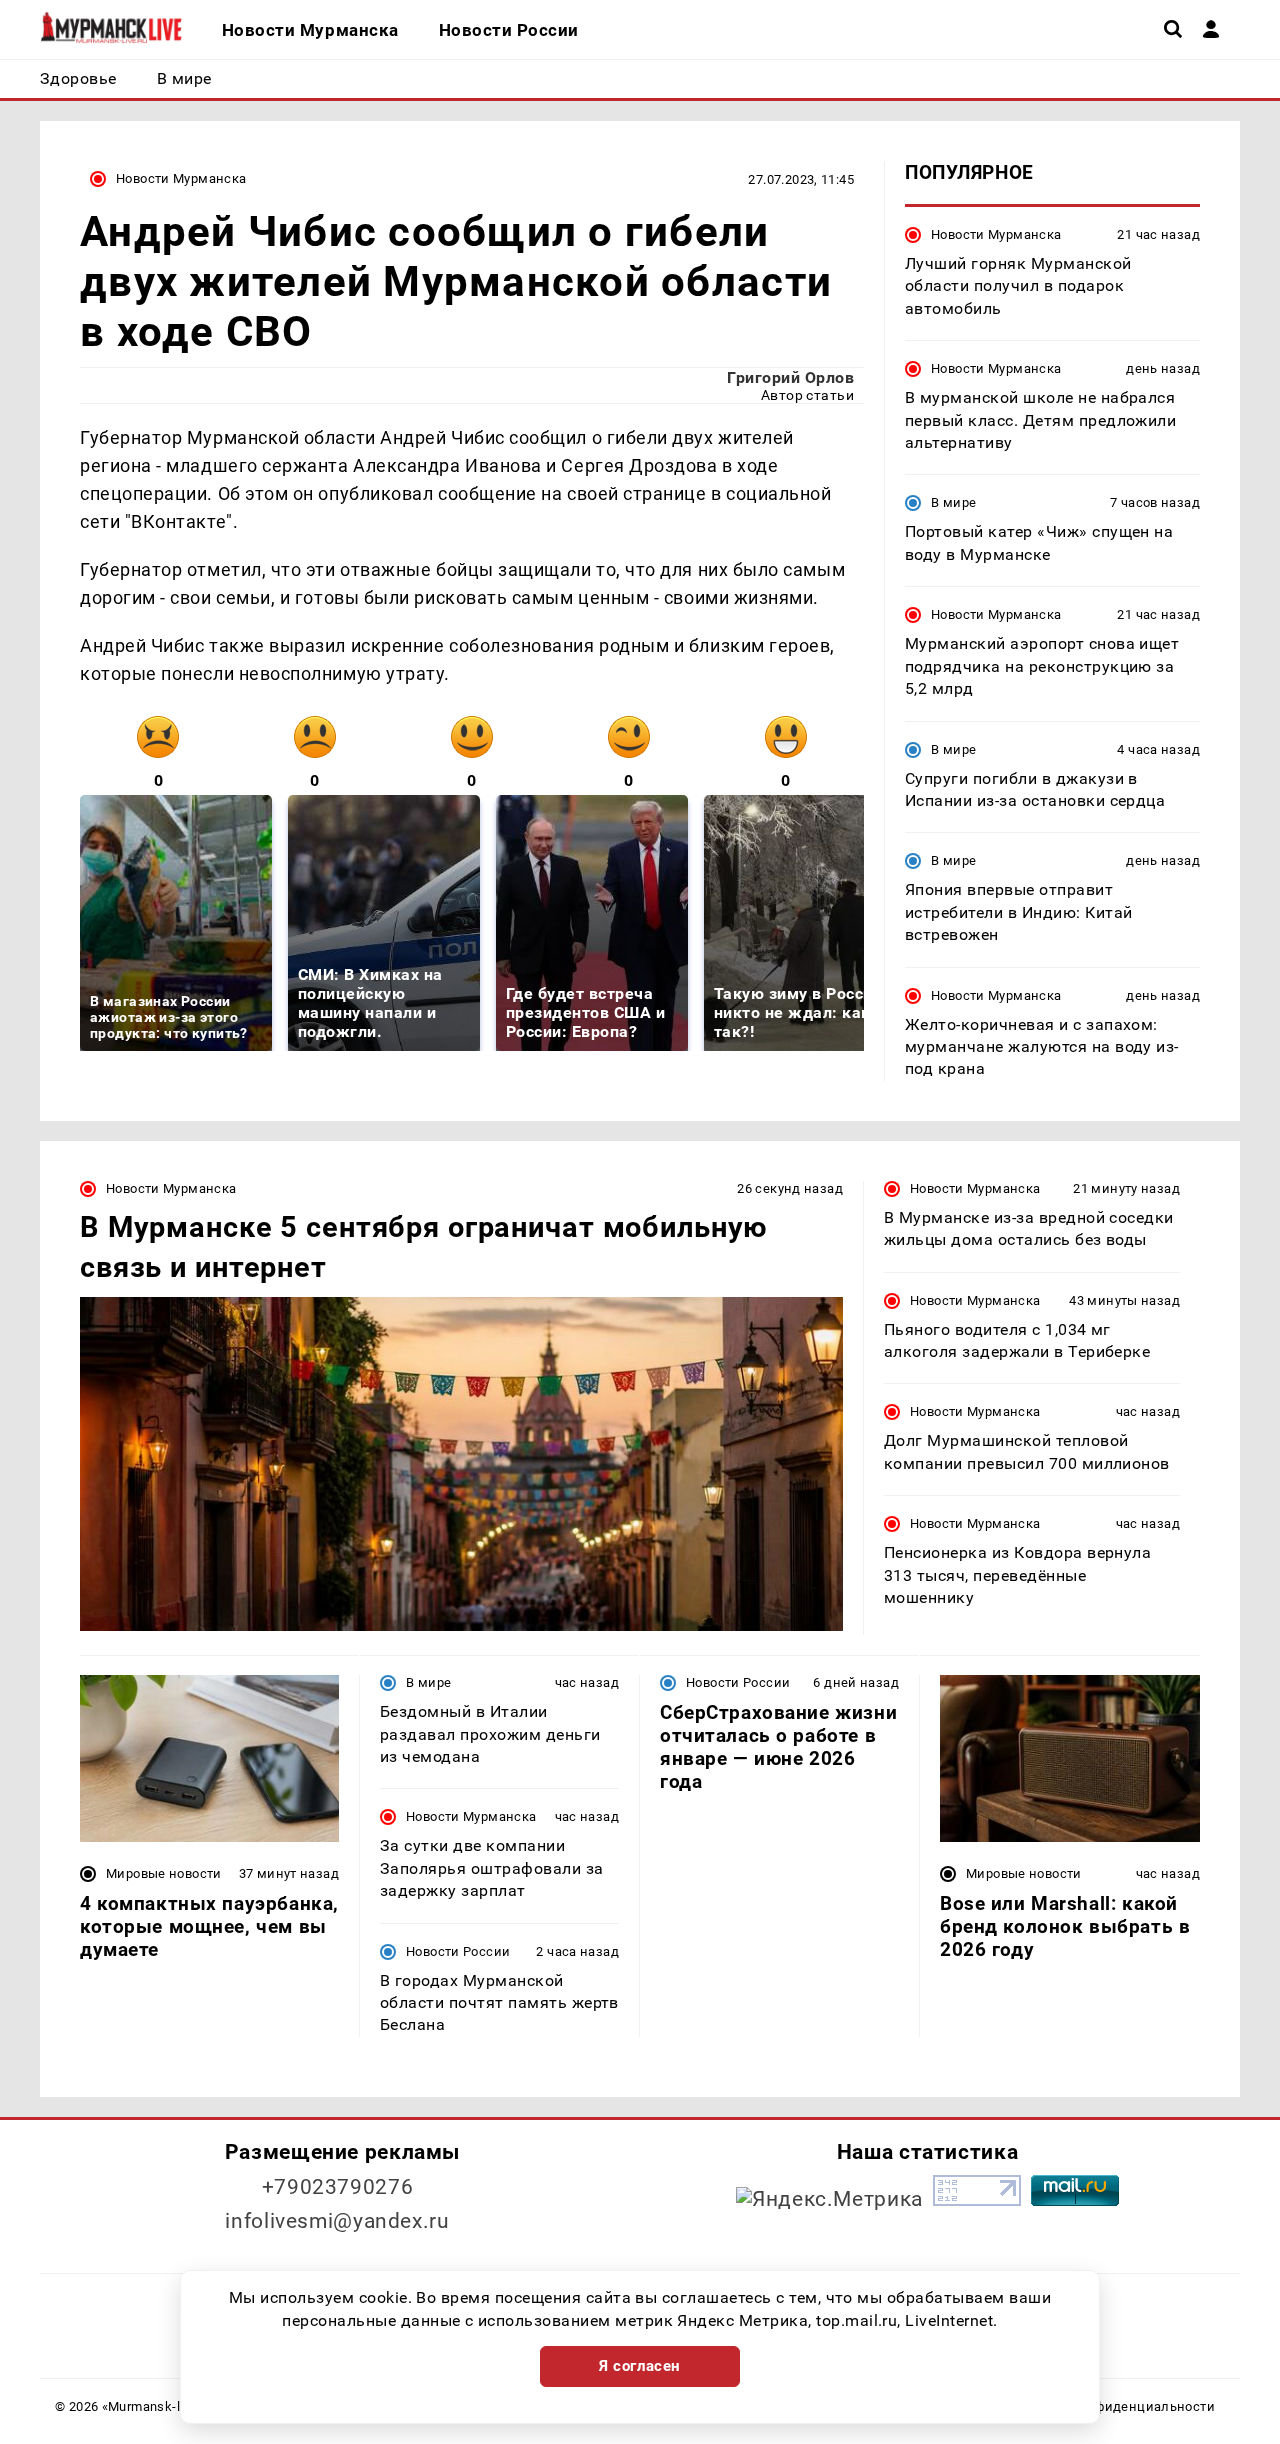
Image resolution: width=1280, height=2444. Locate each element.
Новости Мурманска (181, 178)
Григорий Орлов (790, 377)
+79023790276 (338, 2187)
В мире (953, 502)
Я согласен (640, 2366)
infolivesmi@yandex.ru (337, 2221)
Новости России (458, 1951)
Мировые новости (164, 1873)
